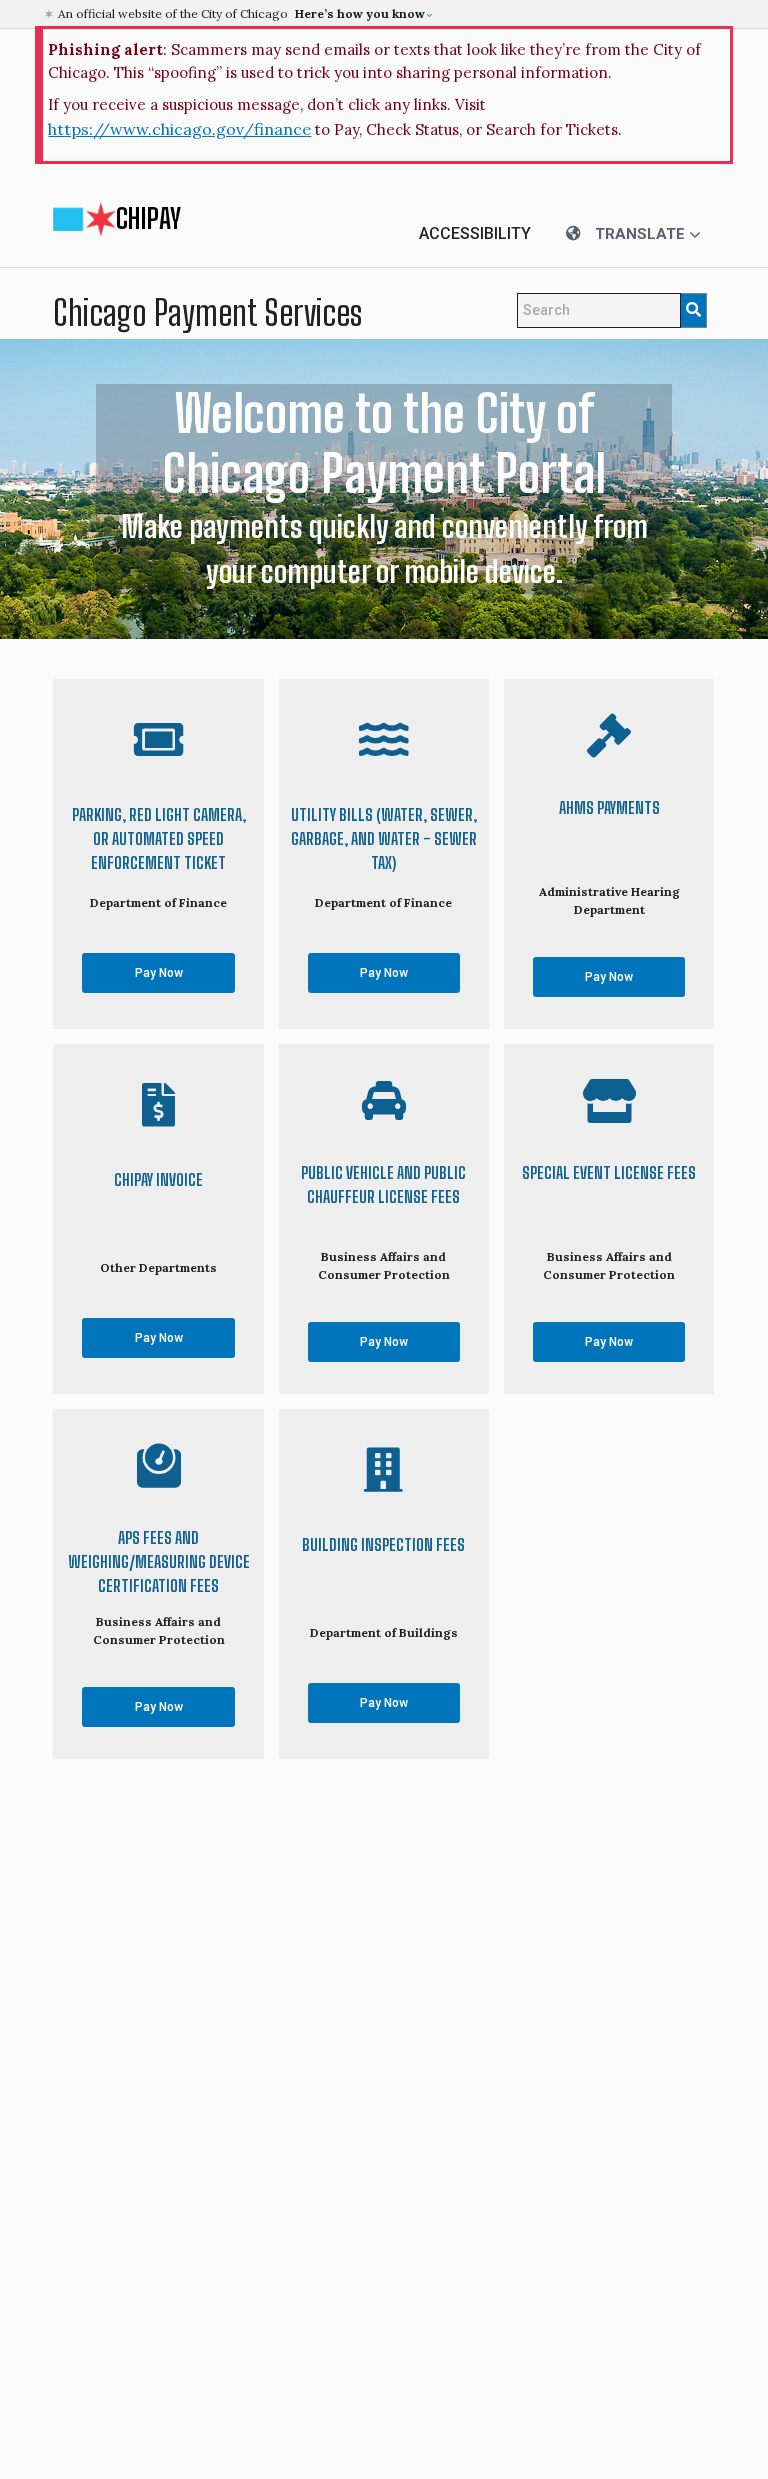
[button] (386, 14)
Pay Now (159, 973)
